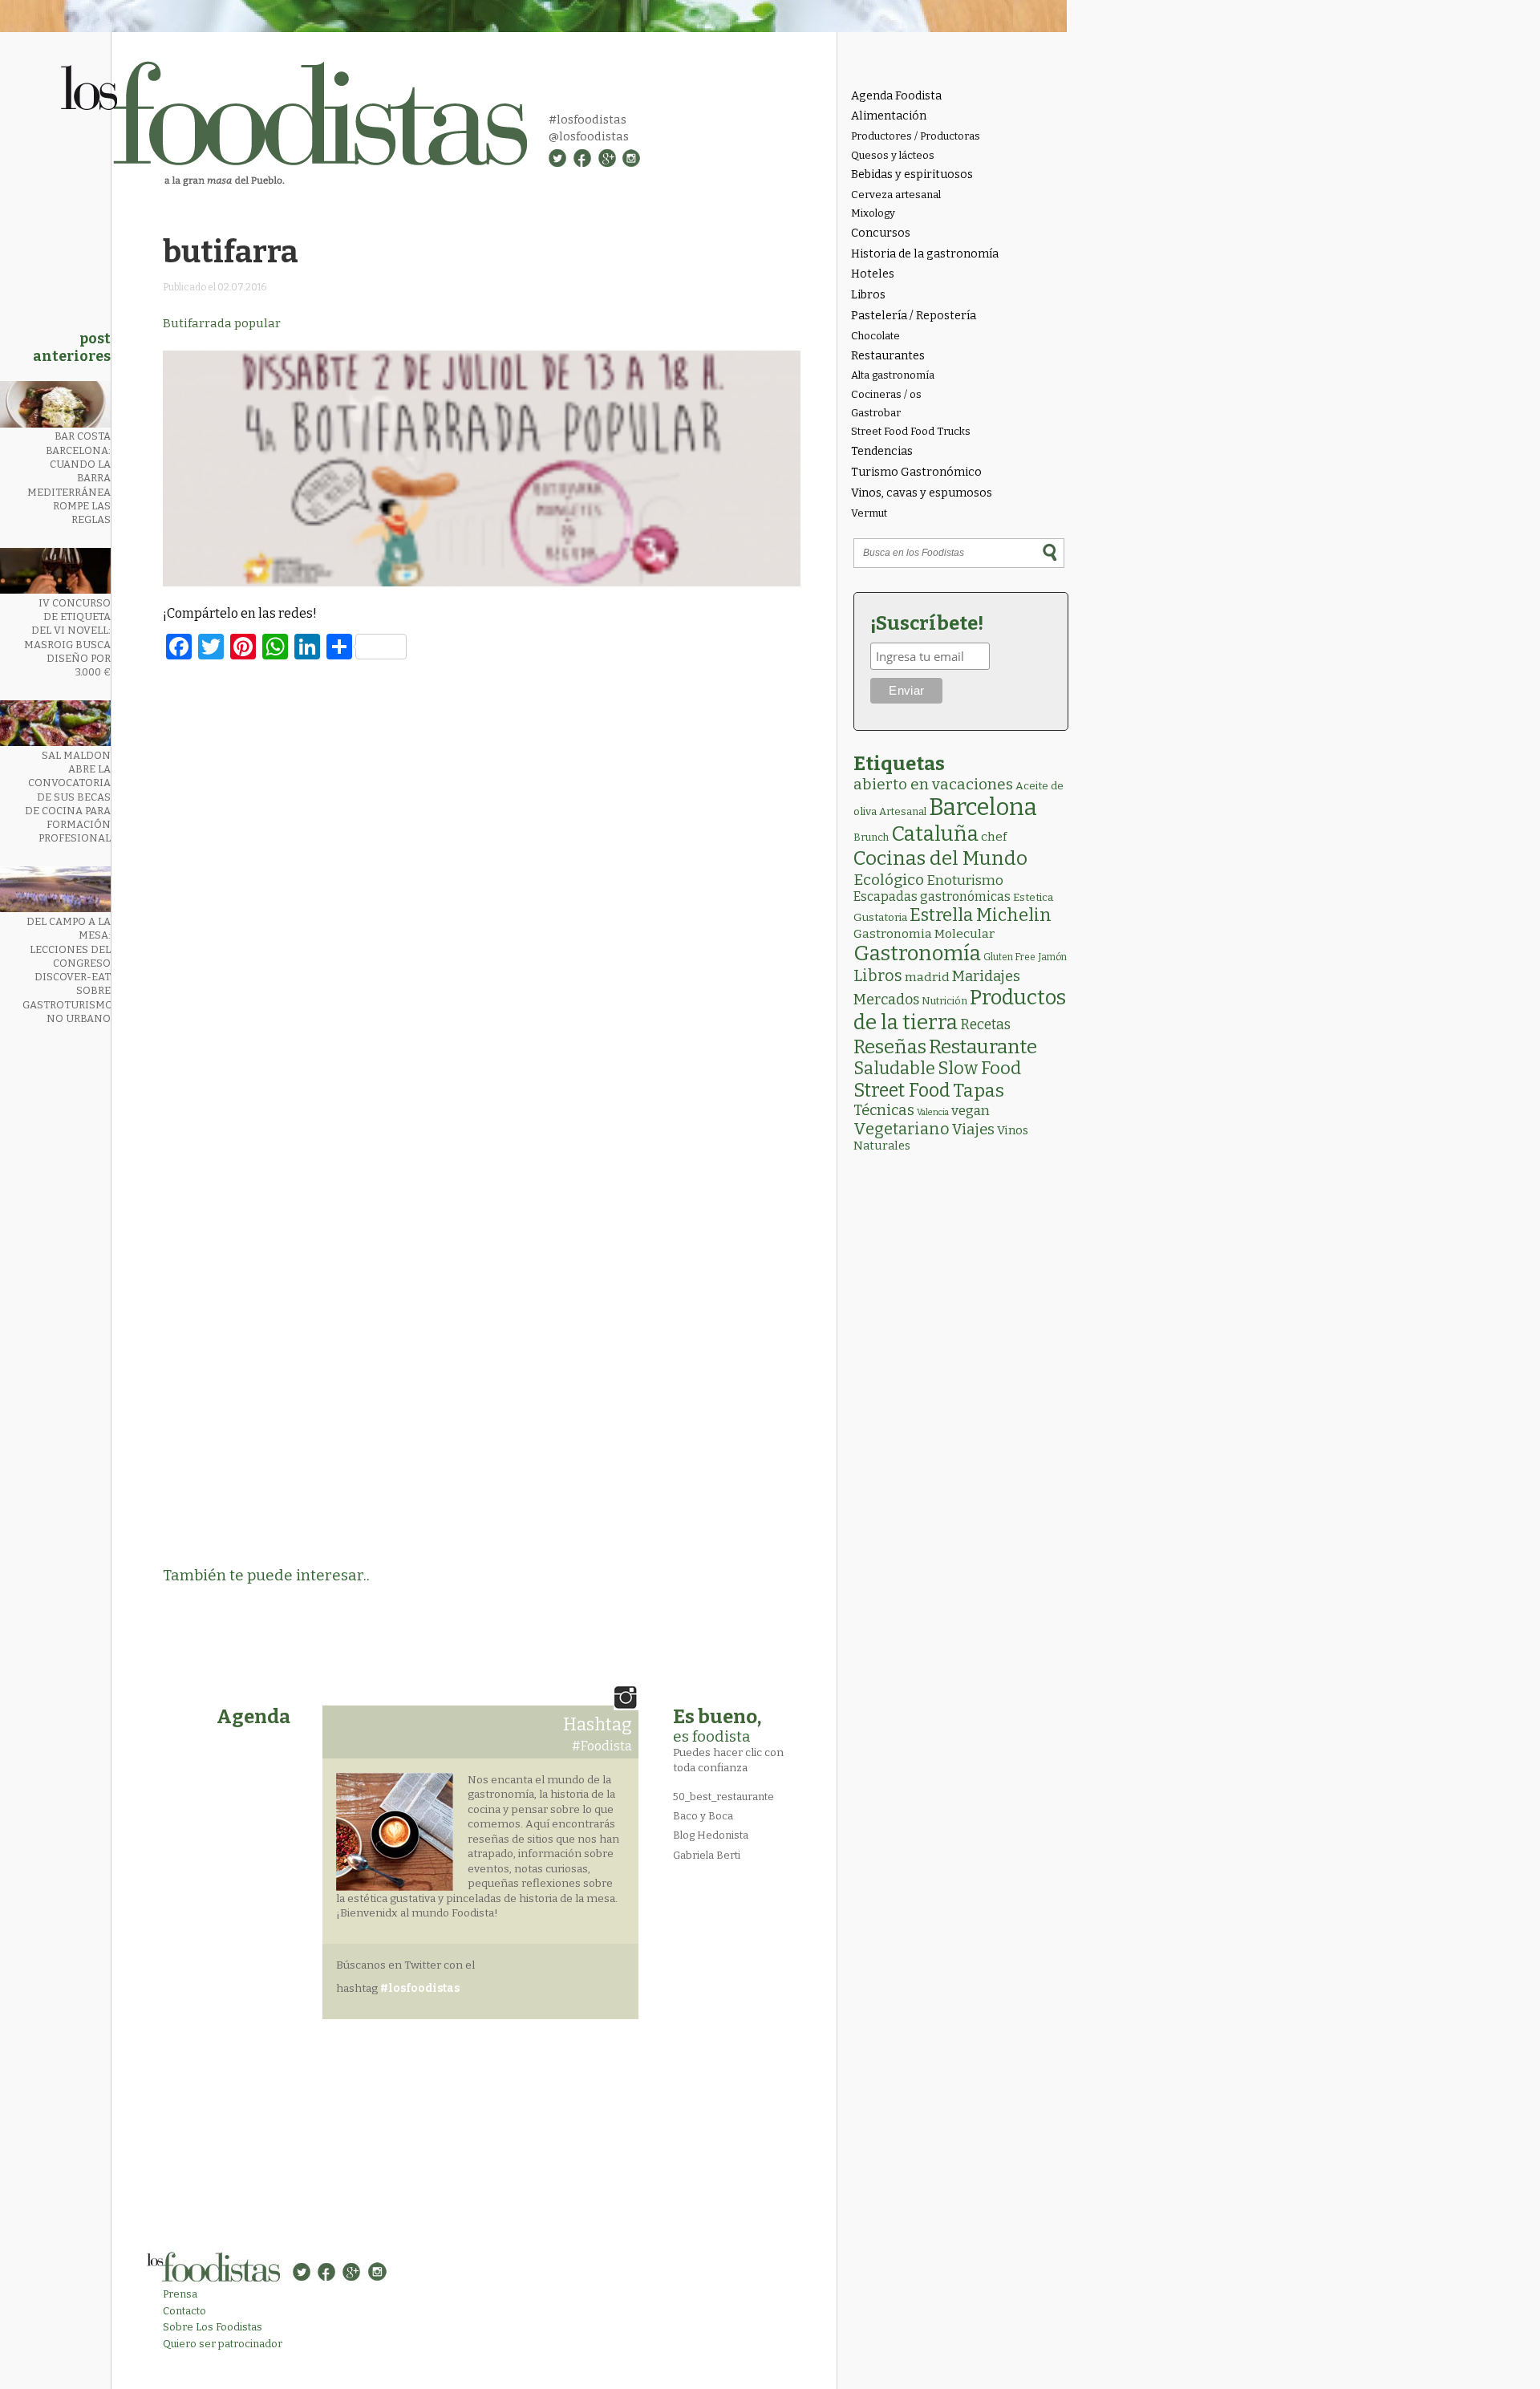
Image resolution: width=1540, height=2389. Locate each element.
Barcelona (983, 807)
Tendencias (882, 451)
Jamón (1052, 957)
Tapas (979, 1090)
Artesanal (903, 811)
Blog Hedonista (711, 1835)
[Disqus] (482, 891)
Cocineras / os (886, 394)
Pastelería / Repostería (914, 316)
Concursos (881, 233)
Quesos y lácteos (893, 155)
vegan (971, 1111)
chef (994, 837)
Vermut (869, 513)
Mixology (873, 213)
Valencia (933, 1112)
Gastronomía (917, 953)
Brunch (871, 837)
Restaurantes (888, 356)
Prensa (180, 2294)
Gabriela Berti (707, 1855)
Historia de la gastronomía (925, 254)
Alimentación (889, 116)
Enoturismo (965, 880)
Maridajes (986, 976)
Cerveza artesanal (896, 195)
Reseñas (890, 1047)
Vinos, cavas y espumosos (922, 493)
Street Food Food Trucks (911, 431)
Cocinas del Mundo (940, 858)
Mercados (886, 1000)
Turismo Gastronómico (916, 472)
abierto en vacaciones (933, 784)
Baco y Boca (703, 1816)
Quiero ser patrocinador (223, 2344)
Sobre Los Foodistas (213, 2327)
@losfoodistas (589, 136)
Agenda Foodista (896, 96)
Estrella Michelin (981, 915)
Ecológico (889, 880)
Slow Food (979, 1069)
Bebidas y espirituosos (912, 174)
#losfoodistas (588, 120)
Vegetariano (902, 1129)
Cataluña (935, 834)
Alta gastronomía (893, 375)
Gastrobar (876, 413)
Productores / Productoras (916, 136)
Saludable (894, 1069)
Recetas (985, 1025)
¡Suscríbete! (927, 623)
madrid (927, 977)
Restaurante (983, 1046)
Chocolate (875, 336)
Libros (868, 295)
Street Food (902, 1090)
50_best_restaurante (723, 1797)
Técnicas (884, 1110)
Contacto (184, 2311)
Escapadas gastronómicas (932, 896)
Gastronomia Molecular (924, 933)
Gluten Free (1009, 957)
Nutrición (944, 1001)
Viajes (973, 1130)
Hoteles (873, 274)
